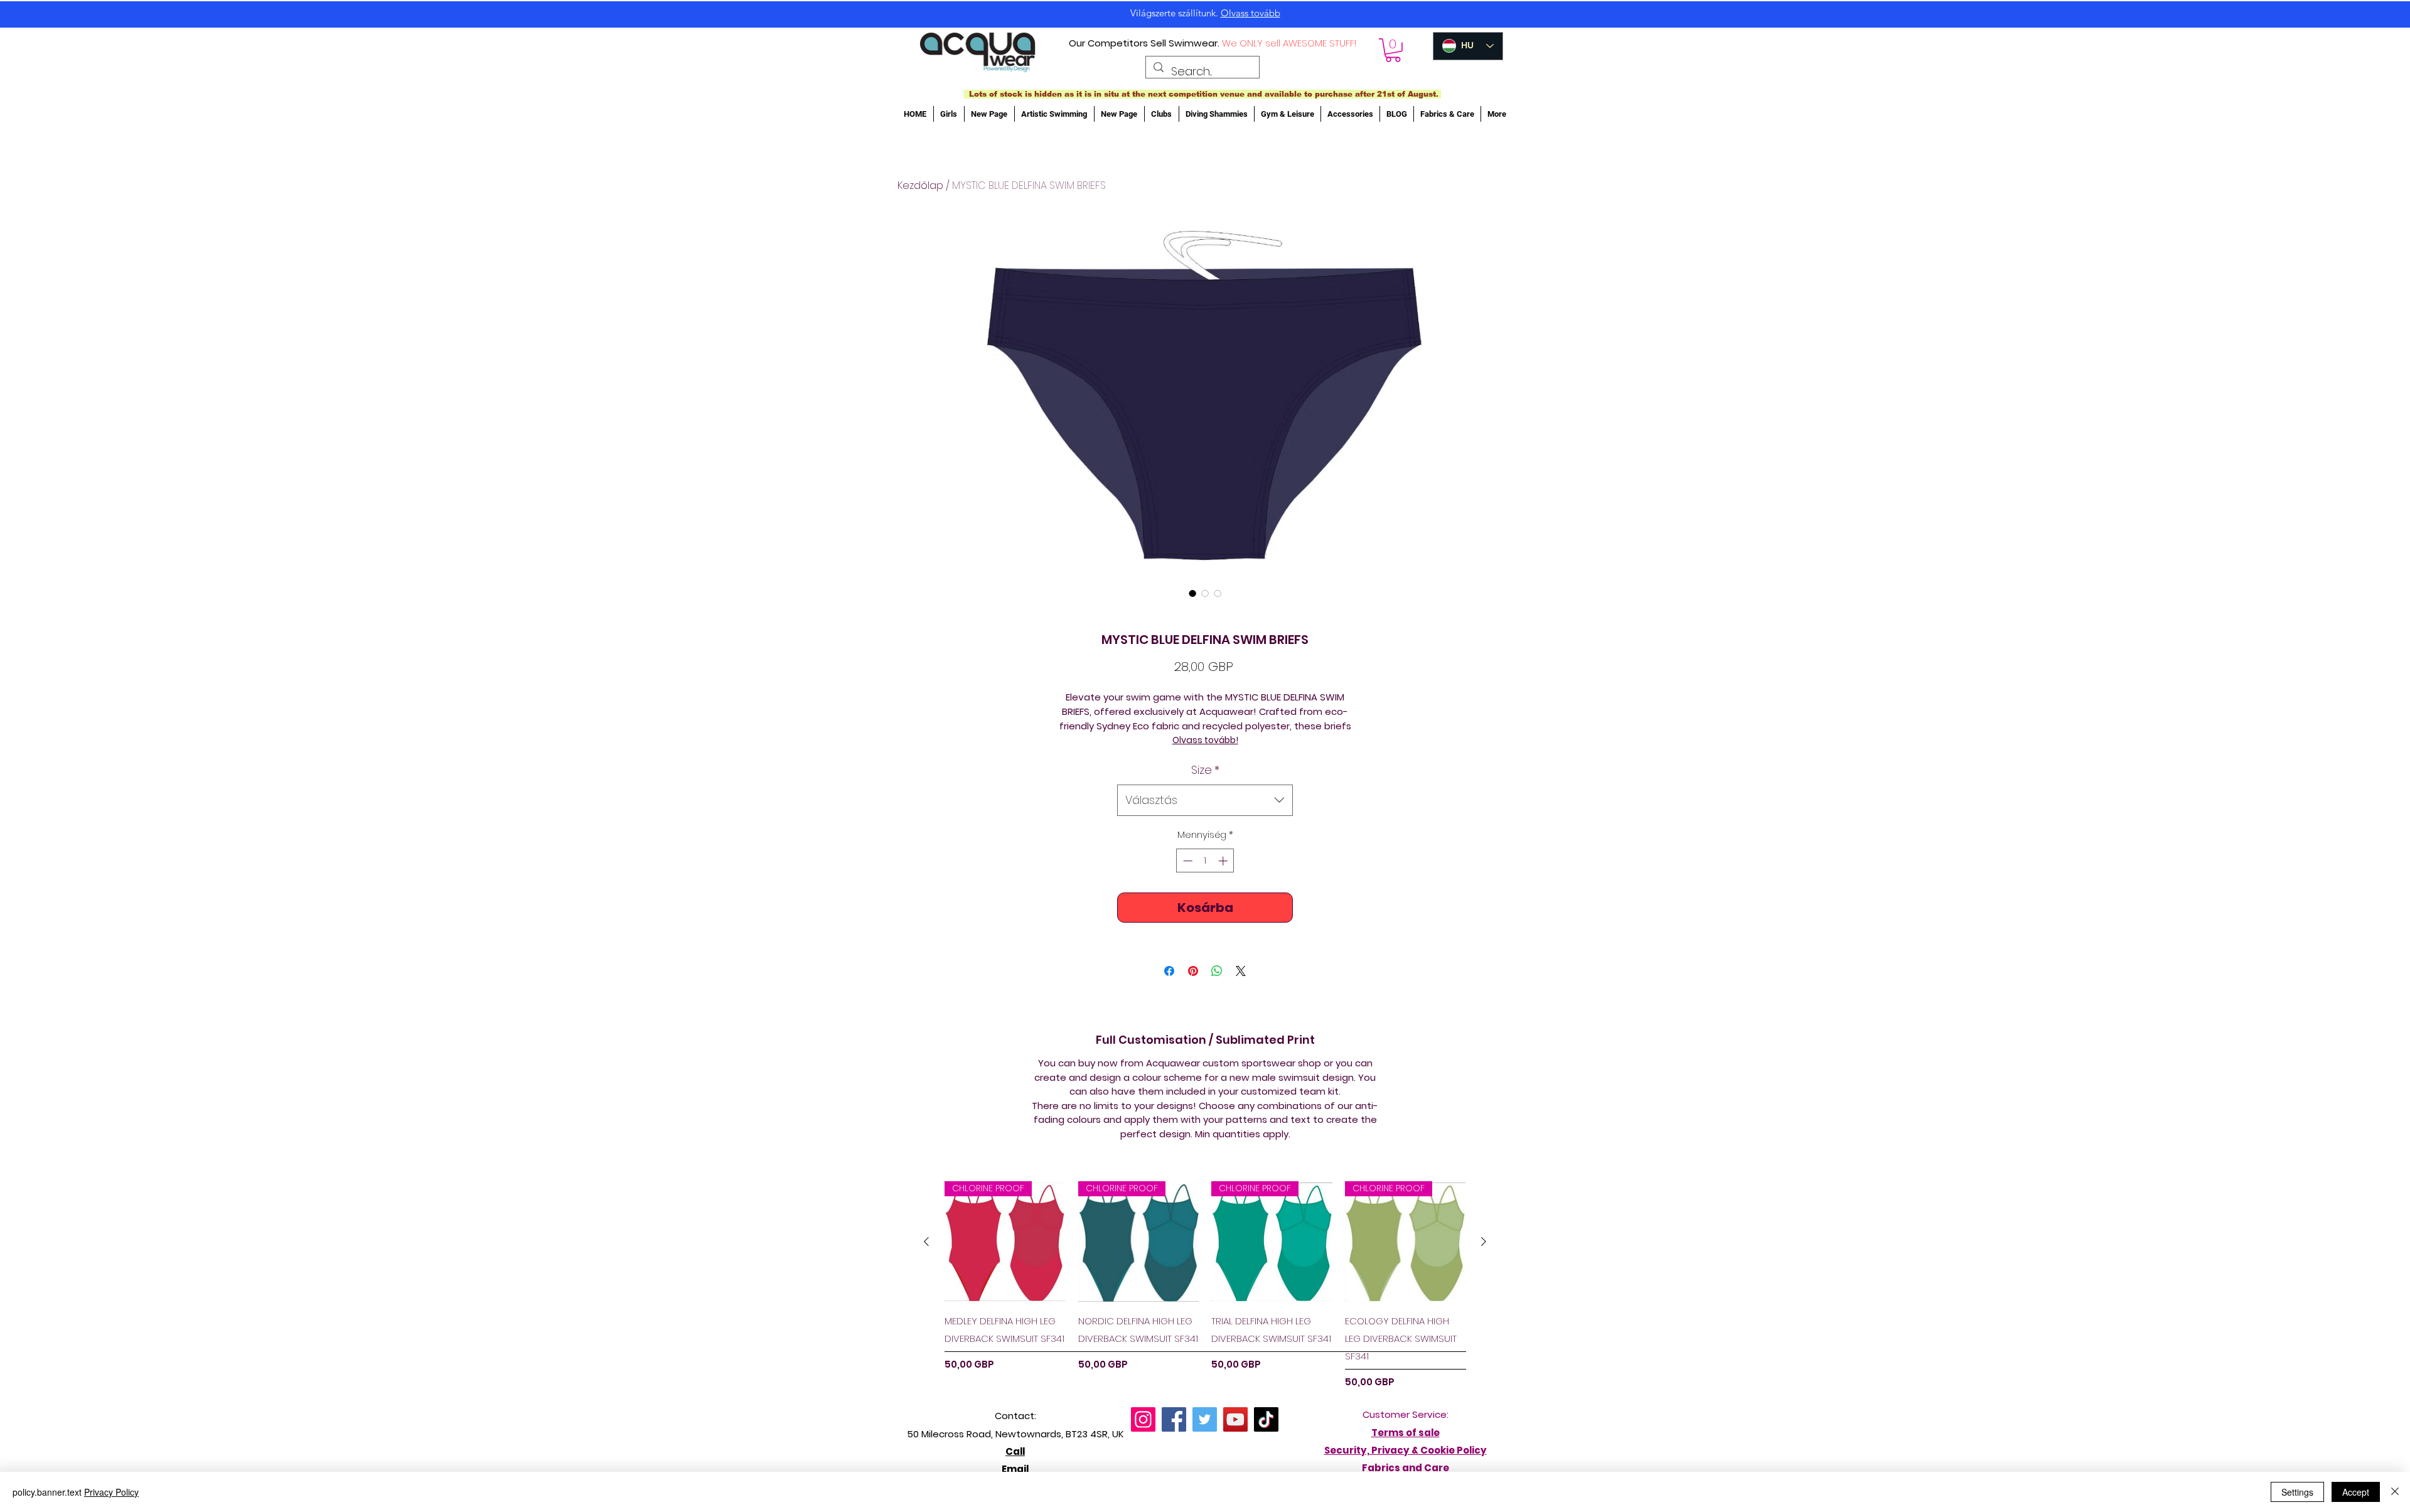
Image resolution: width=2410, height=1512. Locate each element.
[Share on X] (1241, 971)
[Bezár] (2395, 1492)
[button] (1393, 50)
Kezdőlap (920, 185)
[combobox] (1205, 800)
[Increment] (1224, 861)
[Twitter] (1205, 1419)
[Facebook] (1174, 1419)
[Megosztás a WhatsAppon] (1217, 971)
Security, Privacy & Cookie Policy (1406, 1450)
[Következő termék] (1484, 1241)
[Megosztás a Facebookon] (1169, 971)
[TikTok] (1266, 1419)
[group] (1205, 1285)
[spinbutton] (1205, 861)
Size (1205, 770)
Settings (2297, 1492)
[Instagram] (1143, 1419)
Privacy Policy (111, 1492)
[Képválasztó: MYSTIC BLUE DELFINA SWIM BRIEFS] (1192, 593)
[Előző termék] (926, 1241)
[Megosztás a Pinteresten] (1193, 971)
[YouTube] (1235, 1419)
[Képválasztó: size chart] (1218, 593)
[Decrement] (1186, 861)
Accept (2356, 1492)
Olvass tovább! (1205, 740)
